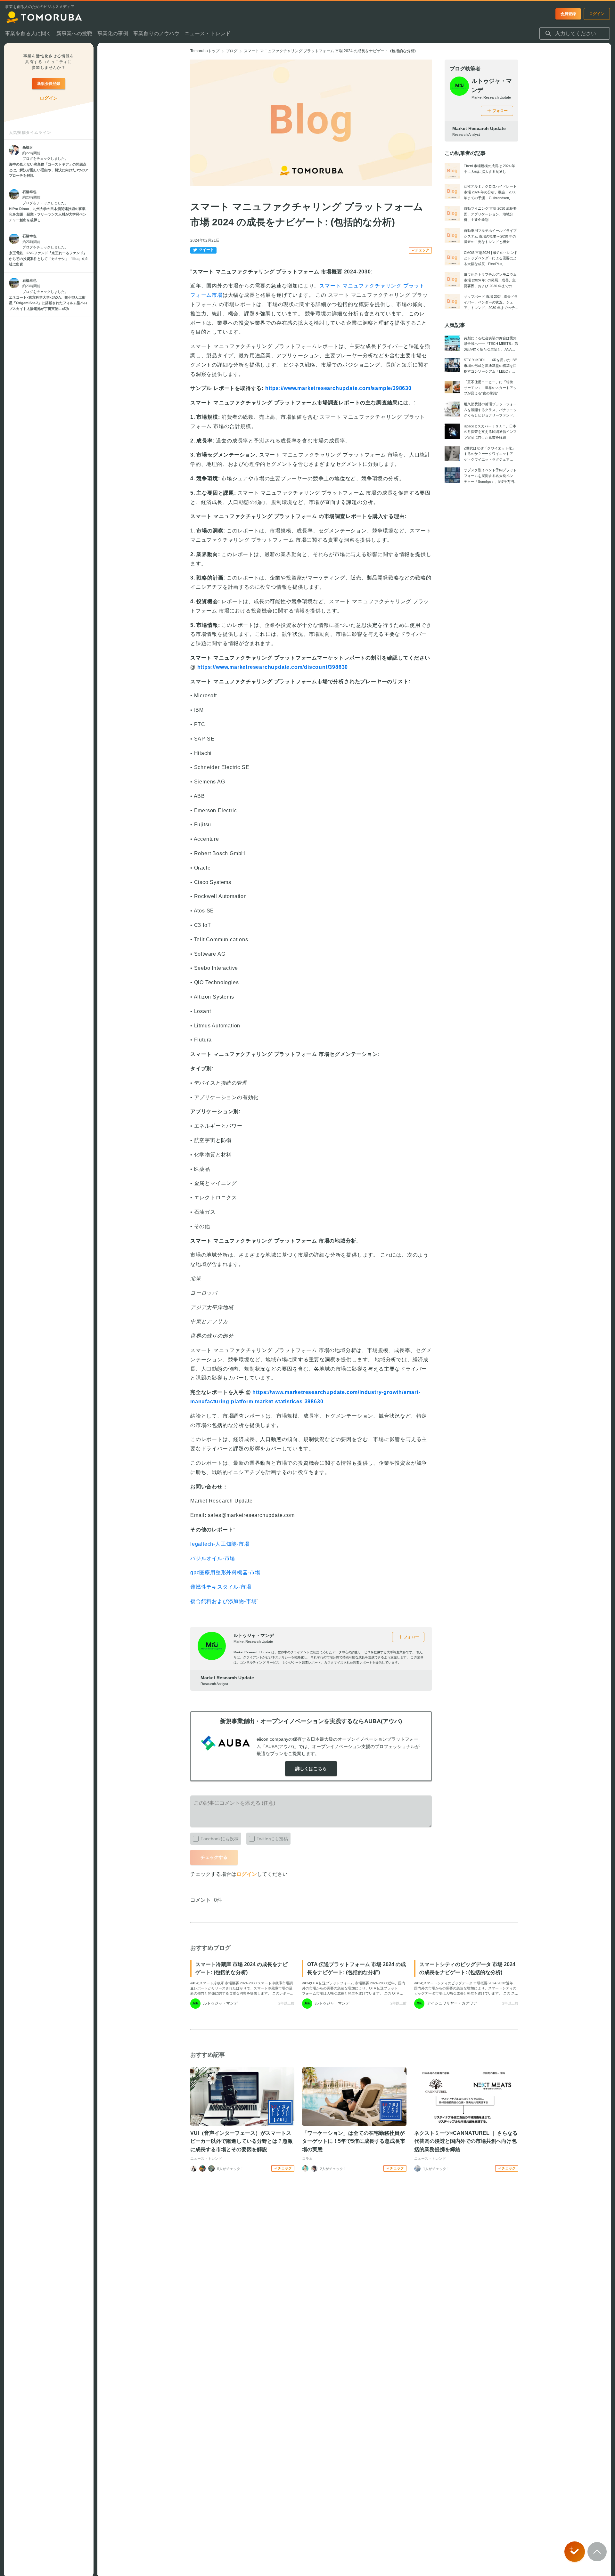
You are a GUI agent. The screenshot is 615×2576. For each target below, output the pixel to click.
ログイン (247, 1874)
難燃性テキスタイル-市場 (221, 1587)
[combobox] (575, 34)
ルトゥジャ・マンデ (254, 1635)
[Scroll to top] (597, 2552)
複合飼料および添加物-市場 (223, 1601)
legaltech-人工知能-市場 (220, 1544)
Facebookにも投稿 (220, 1839)
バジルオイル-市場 (213, 1558)
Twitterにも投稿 (272, 1839)
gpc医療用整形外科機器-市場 (225, 1572)
